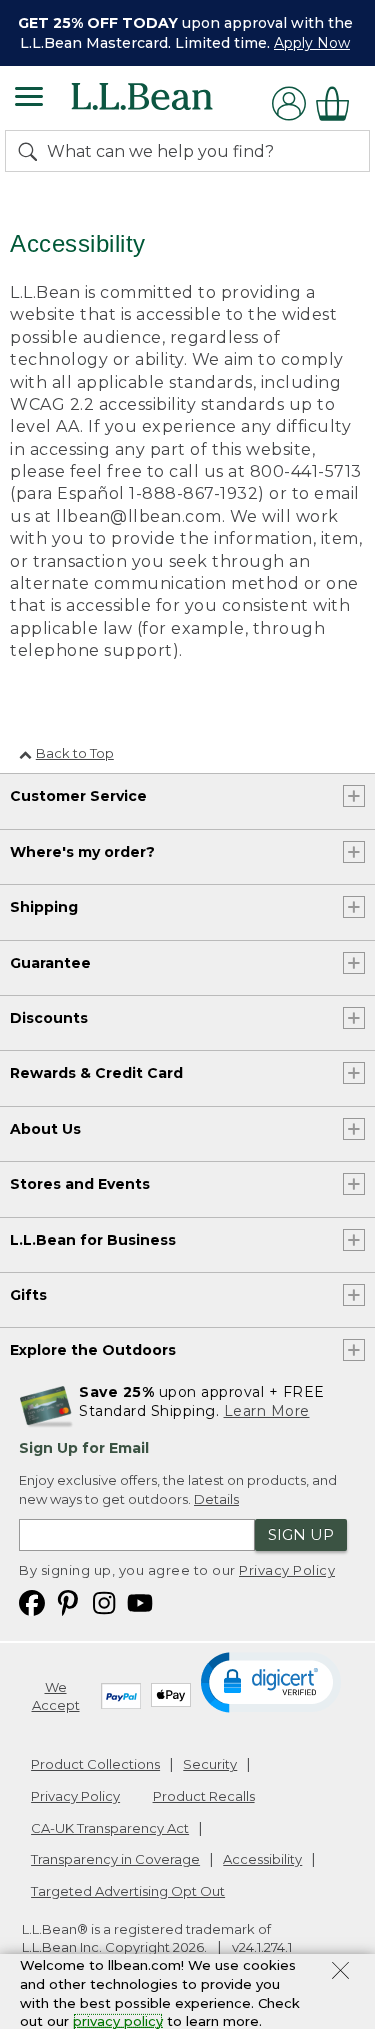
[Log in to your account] (289, 103)
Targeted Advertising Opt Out (128, 1891)
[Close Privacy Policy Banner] (340, 1973)
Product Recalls (204, 1796)
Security (210, 1764)
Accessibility (262, 1859)
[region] (187, 33)
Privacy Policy (287, 1570)
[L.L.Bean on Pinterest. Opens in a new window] (68, 1601)
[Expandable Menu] (29, 99)
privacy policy (118, 2021)
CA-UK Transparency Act (110, 1828)
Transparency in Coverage (115, 1859)
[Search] (32, 151)
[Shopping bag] (338, 103)
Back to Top (75, 753)
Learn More (267, 1411)
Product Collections (95, 1764)
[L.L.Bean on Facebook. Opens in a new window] (32, 1601)
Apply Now (312, 43)
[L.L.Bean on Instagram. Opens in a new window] (104, 1601)
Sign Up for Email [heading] (84, 1448)
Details (216, 1499)
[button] (272, 1681)
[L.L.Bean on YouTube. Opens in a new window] (140, 1601)
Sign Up (301, 1534)
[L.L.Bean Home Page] (169, 103)
